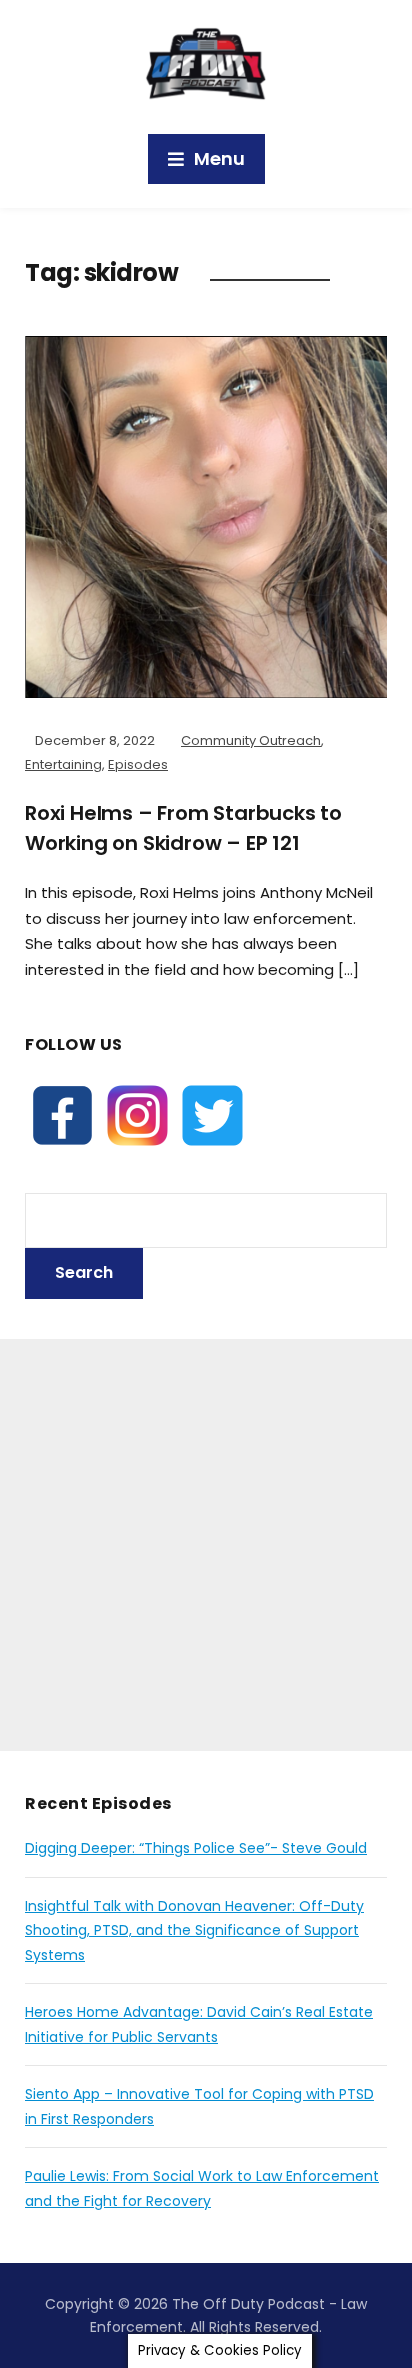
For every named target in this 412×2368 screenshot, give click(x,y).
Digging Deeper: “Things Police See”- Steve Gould (196, 1848)
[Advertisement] (206, 1545)
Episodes (138, 764)
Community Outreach (251, 740)
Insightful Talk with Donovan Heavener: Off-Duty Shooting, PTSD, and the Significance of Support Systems (194, 1930)
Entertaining (63, 764)
